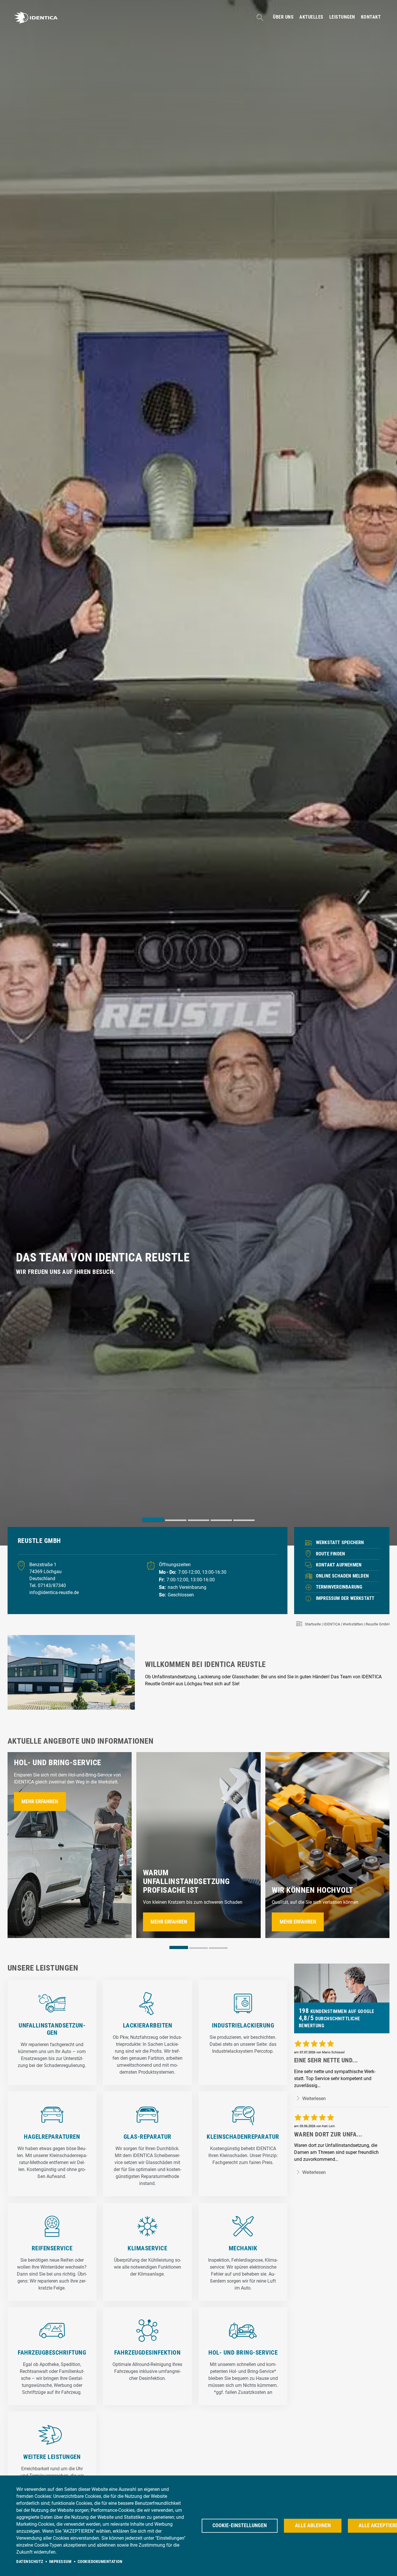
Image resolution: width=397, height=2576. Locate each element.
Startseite (313, 1624)
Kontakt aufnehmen (339, 1565)
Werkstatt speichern (340, 1542)
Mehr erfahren (40, 1801)
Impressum (60, 2561)
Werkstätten (353, 1624)
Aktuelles (311, 17)
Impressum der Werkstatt (345, 1598)
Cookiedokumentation (100, 2561)
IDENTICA (332, 1624)
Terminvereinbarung (339, 1587)
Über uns (283, 17)
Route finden (330, 1554)
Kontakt (371, 17)
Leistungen (342, 17)
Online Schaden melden (342, 1576)
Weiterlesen (313, 2099)
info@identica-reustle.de (54, 1592)
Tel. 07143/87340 (48, 1585)
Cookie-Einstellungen (240, 2525)
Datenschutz (30, 2561)
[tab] (153, 1520)
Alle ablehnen (313, 2525)
